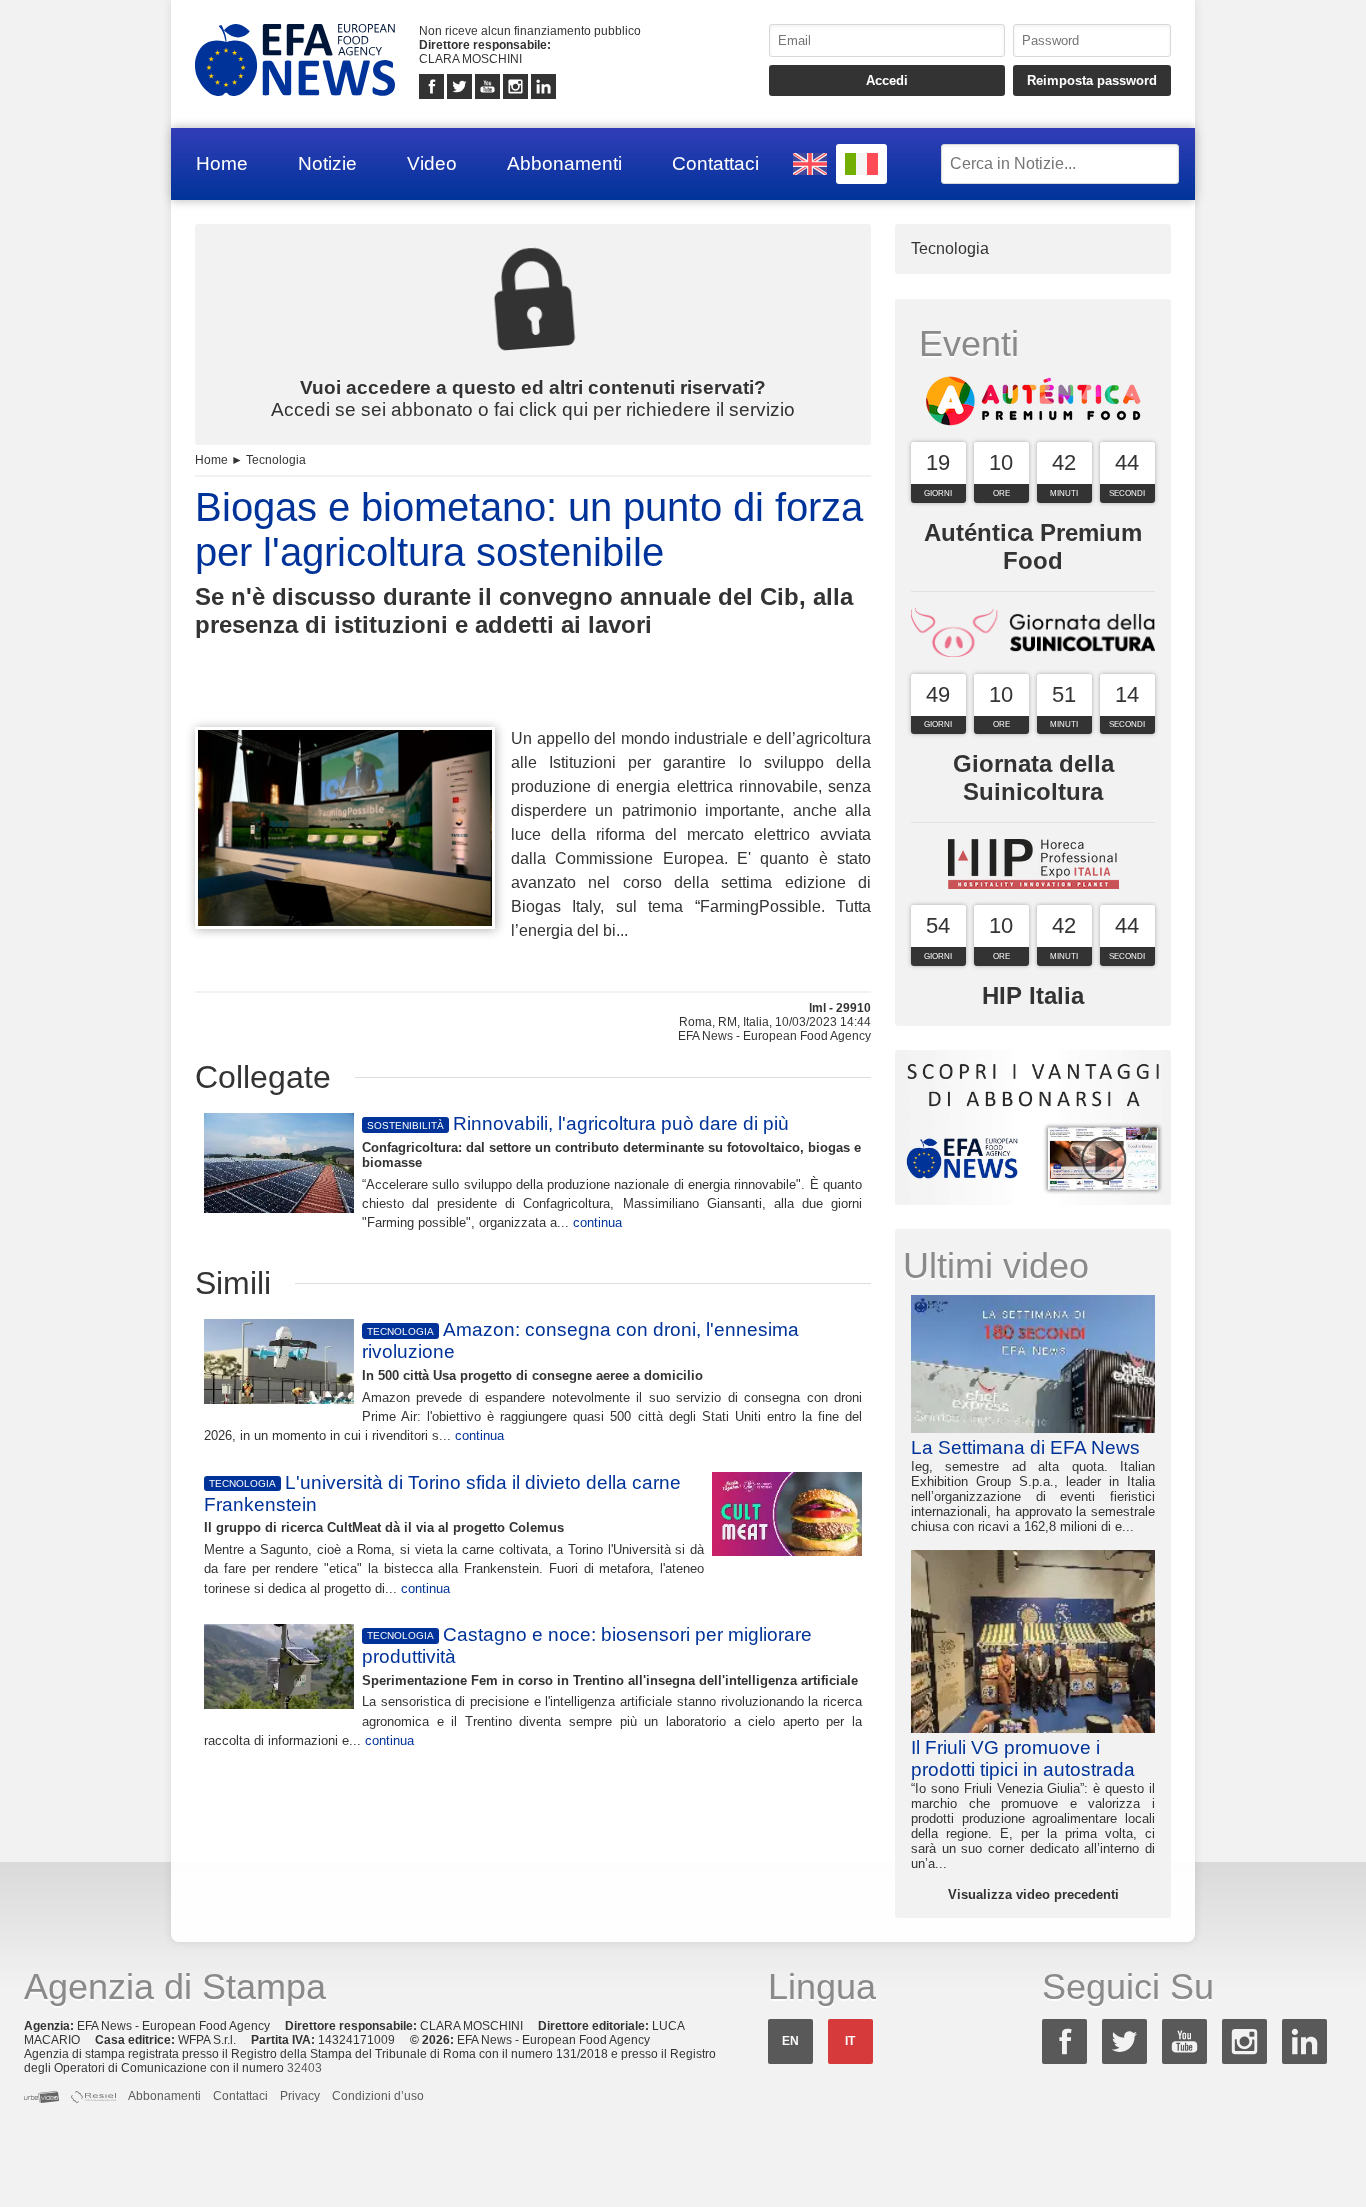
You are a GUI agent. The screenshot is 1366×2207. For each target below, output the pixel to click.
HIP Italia (1033, 995)
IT (850, 2041)
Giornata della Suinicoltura (1033, 777)
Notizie (327, 163)
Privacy (300, 2096)
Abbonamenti (564, 163)
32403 (304, 2068)
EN (790, 2041)
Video (432, 163)
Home (222, 163)
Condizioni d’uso (378, 2096)
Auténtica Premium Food (1033, 546)
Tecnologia (276, 460)
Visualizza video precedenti (1033, 1894)
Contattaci (715, 163)
